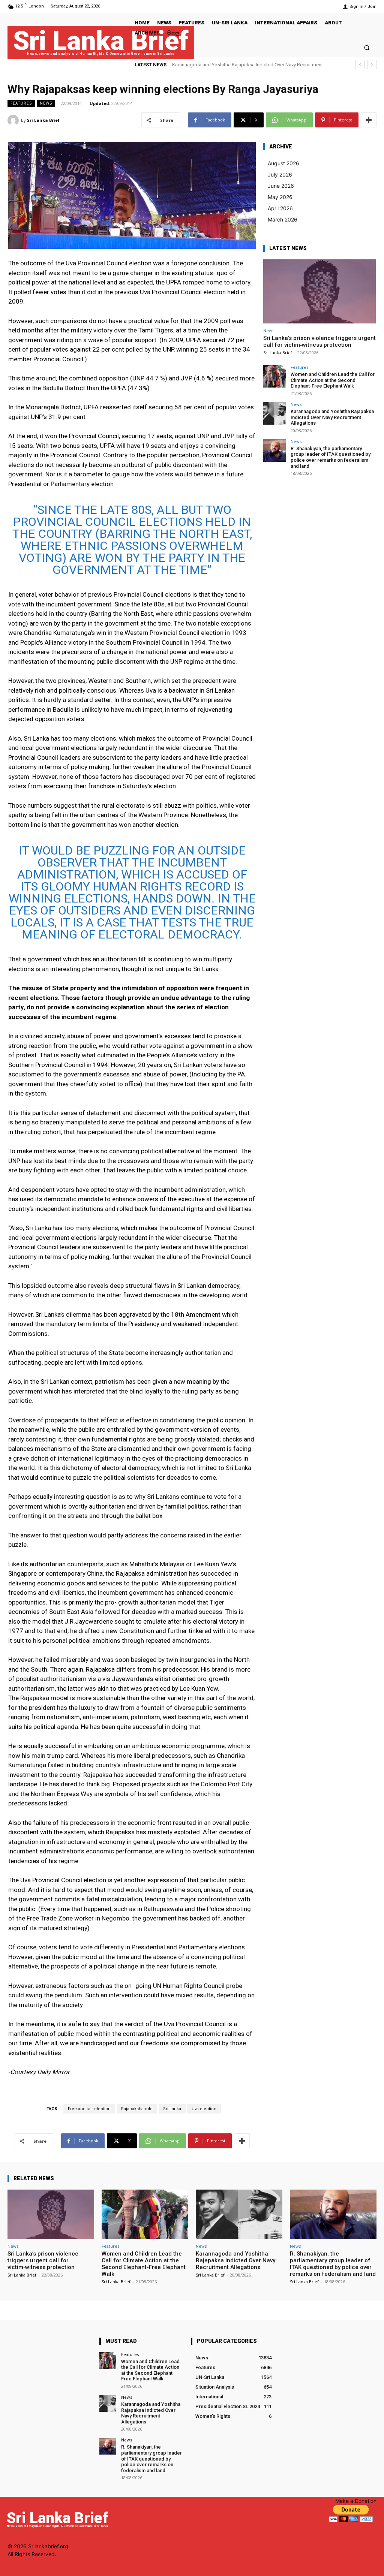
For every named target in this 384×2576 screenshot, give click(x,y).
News (46, 103)
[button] (367, 47)
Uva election (204, 2109)
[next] (372, 65)
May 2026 (280, 197)
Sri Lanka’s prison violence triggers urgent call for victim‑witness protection (319, 341)
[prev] (360, 65)
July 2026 (280, 174)
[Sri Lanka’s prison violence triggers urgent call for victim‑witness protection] (319, 291)
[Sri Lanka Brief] (14, 120)
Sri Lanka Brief (43, 120)
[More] (369, 120)
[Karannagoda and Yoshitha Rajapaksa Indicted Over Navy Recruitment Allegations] (274, 413)
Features (21, 103)
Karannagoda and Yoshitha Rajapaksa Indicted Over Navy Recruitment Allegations (332, 417)
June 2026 (281, 186)
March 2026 (283, 219)
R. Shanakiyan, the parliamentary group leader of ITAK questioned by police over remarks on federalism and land (331, 457)
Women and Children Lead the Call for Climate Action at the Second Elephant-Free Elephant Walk (333, 380)
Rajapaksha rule (137, 2109)
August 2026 (283, 163)
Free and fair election (89, 2109)
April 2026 (280, 208)
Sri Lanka (172, 2109)
